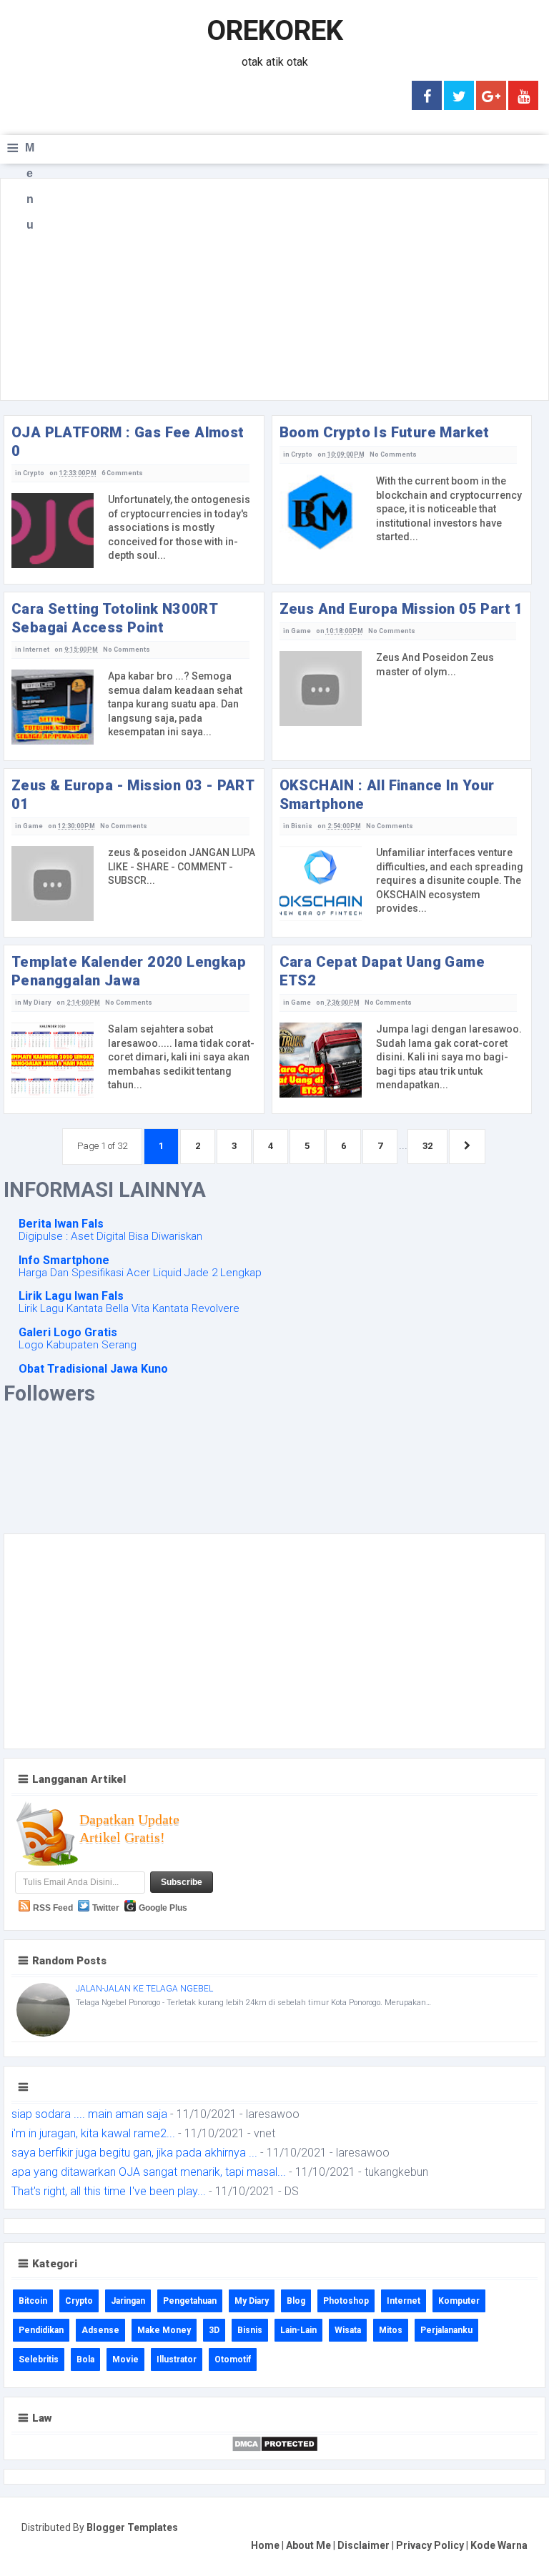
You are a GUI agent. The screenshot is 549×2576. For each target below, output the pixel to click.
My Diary (37, 1003)
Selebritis (39, 2359)
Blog (296, 2301)
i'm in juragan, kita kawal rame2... (93, 2133)
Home (265, 2545)
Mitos (391, 2330)
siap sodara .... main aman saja (89, 2114)
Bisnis (302, 826)
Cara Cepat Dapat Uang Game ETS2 (382, 971)
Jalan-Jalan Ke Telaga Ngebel (144, 1989)
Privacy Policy (430, 2545)
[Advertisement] (274, 289)
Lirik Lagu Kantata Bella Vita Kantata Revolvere (129, 1308)
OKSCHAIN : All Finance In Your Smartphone (387, 795)
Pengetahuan (190, 2301)
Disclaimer (363, 2545)
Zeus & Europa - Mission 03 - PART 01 (133, 795)
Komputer (459, 2301)
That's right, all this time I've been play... (109, 2191)
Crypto (34, 473)
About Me (308, 2545)
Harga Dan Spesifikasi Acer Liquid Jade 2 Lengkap (140, 1273)
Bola (85, 2359)
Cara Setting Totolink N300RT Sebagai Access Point (114, 618)
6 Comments (122, 473)
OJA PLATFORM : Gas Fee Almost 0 (128, 442)
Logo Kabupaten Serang (78, 1345)
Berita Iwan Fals (61, 1224)
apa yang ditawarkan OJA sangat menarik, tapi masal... (149, 2172)
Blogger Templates (132, 2527)
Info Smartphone (64, 1260)
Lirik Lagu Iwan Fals (71, 1296)
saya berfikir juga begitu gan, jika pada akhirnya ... (134, 2153)
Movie (125, 2359)
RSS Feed (53, 1908)
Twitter (106, 1908)
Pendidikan (41, 2330)
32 (427, 1146)
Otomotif (233, 2359)
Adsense (100, 2330)
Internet (36, 650)
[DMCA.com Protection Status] (275, 2443)
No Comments (393, 454)
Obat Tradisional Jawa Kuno (93, 1369)
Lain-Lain (298, 2330)
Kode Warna (499, 2545)
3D (214, 2330)
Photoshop (346, 2301)
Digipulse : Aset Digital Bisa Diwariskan (110, 1236)
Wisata (348, 2330)
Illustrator (177, 2359)
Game (301, 631)
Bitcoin (33, 2301)
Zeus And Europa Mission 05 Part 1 (401, 609)
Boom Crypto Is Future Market (385, 432)
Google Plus (163, 1908)
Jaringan (128, 2301)
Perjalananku (446, 2330)
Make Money (164, 2330)
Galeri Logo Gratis (68, 1332)
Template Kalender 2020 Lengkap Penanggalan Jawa (129, 971)
